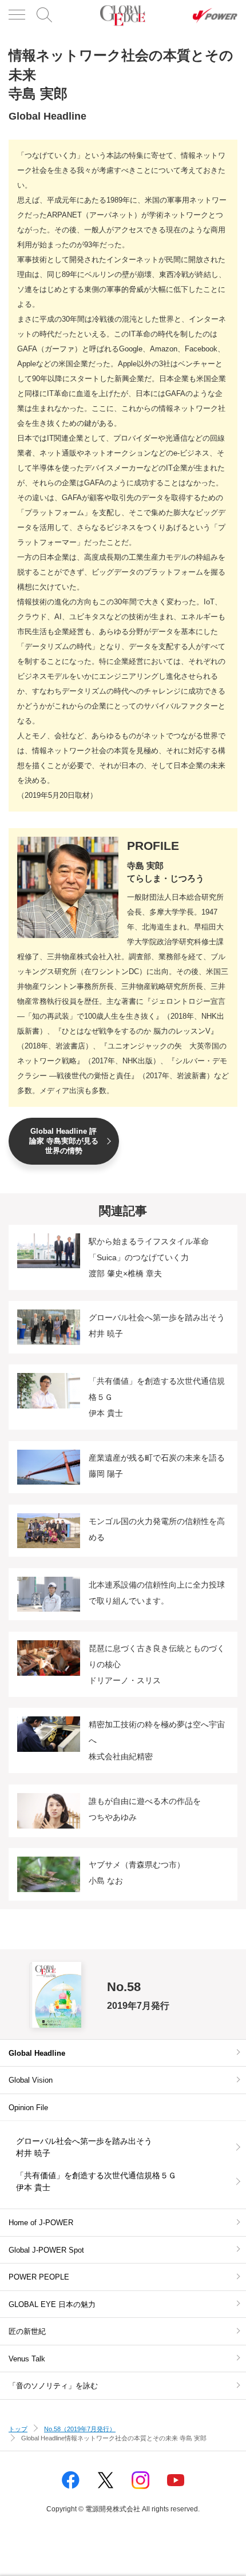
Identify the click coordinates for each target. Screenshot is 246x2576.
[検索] (45, 16)
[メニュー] (17, 16)
